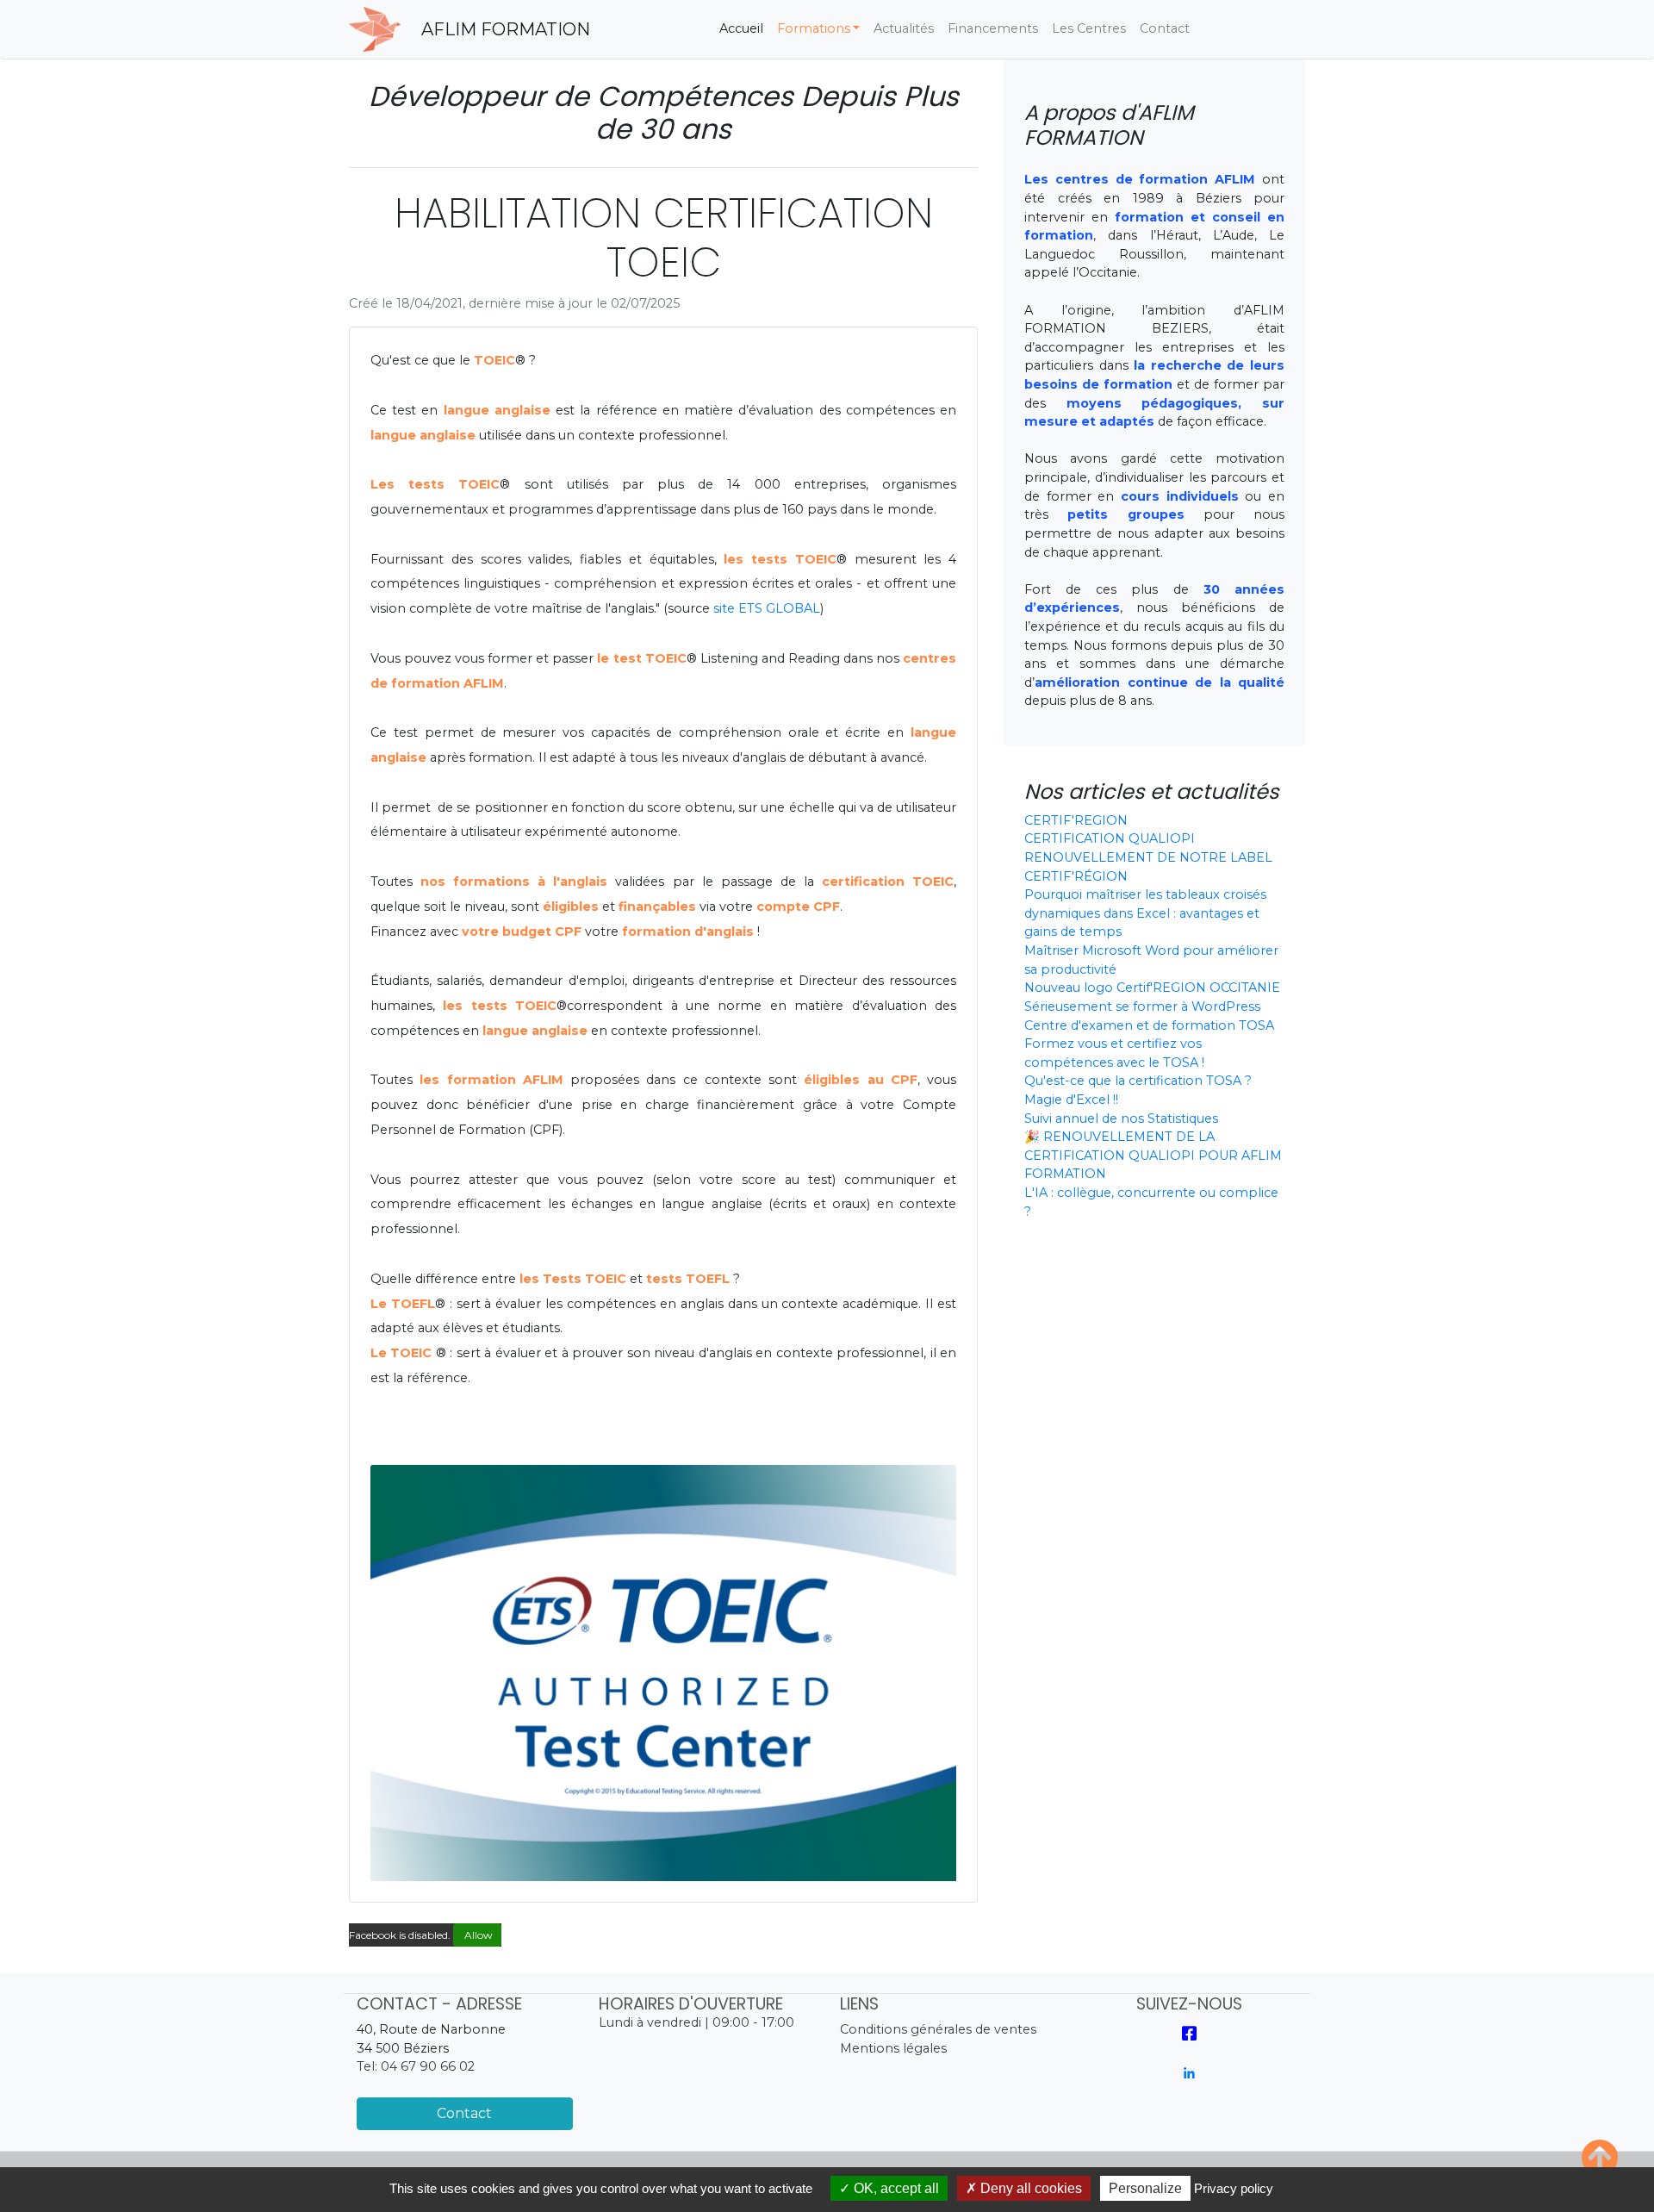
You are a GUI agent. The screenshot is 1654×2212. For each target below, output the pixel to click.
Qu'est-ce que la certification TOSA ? (1138, 1081)
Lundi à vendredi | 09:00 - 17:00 (696, 2022)
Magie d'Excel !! (1071, 1100)
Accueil (745, 28)
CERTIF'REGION (1076, 820)
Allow (477, 1935)
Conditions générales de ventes (938, 2029)
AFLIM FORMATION (506, 29)
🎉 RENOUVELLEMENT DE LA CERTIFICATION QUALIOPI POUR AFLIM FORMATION (1153, 1155)
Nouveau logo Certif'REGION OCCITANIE (1152, 988)
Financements (993, 28)
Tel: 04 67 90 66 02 (416, 2066)
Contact (1165, 28)
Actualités (904, 28)
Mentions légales (893, 2048)
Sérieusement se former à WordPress (1142, 1006)
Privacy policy (1234, 2188)
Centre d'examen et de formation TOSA (1149, 1025)
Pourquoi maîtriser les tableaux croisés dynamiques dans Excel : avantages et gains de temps (1145, 913)
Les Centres (1089, 28)
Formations (814, 28)
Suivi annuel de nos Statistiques (1121, 1118)
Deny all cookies (1029, 2188)
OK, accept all (895, 2188)
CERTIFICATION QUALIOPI (1110, 838)
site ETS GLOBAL (767, 608)
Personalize (1145, 2188)
